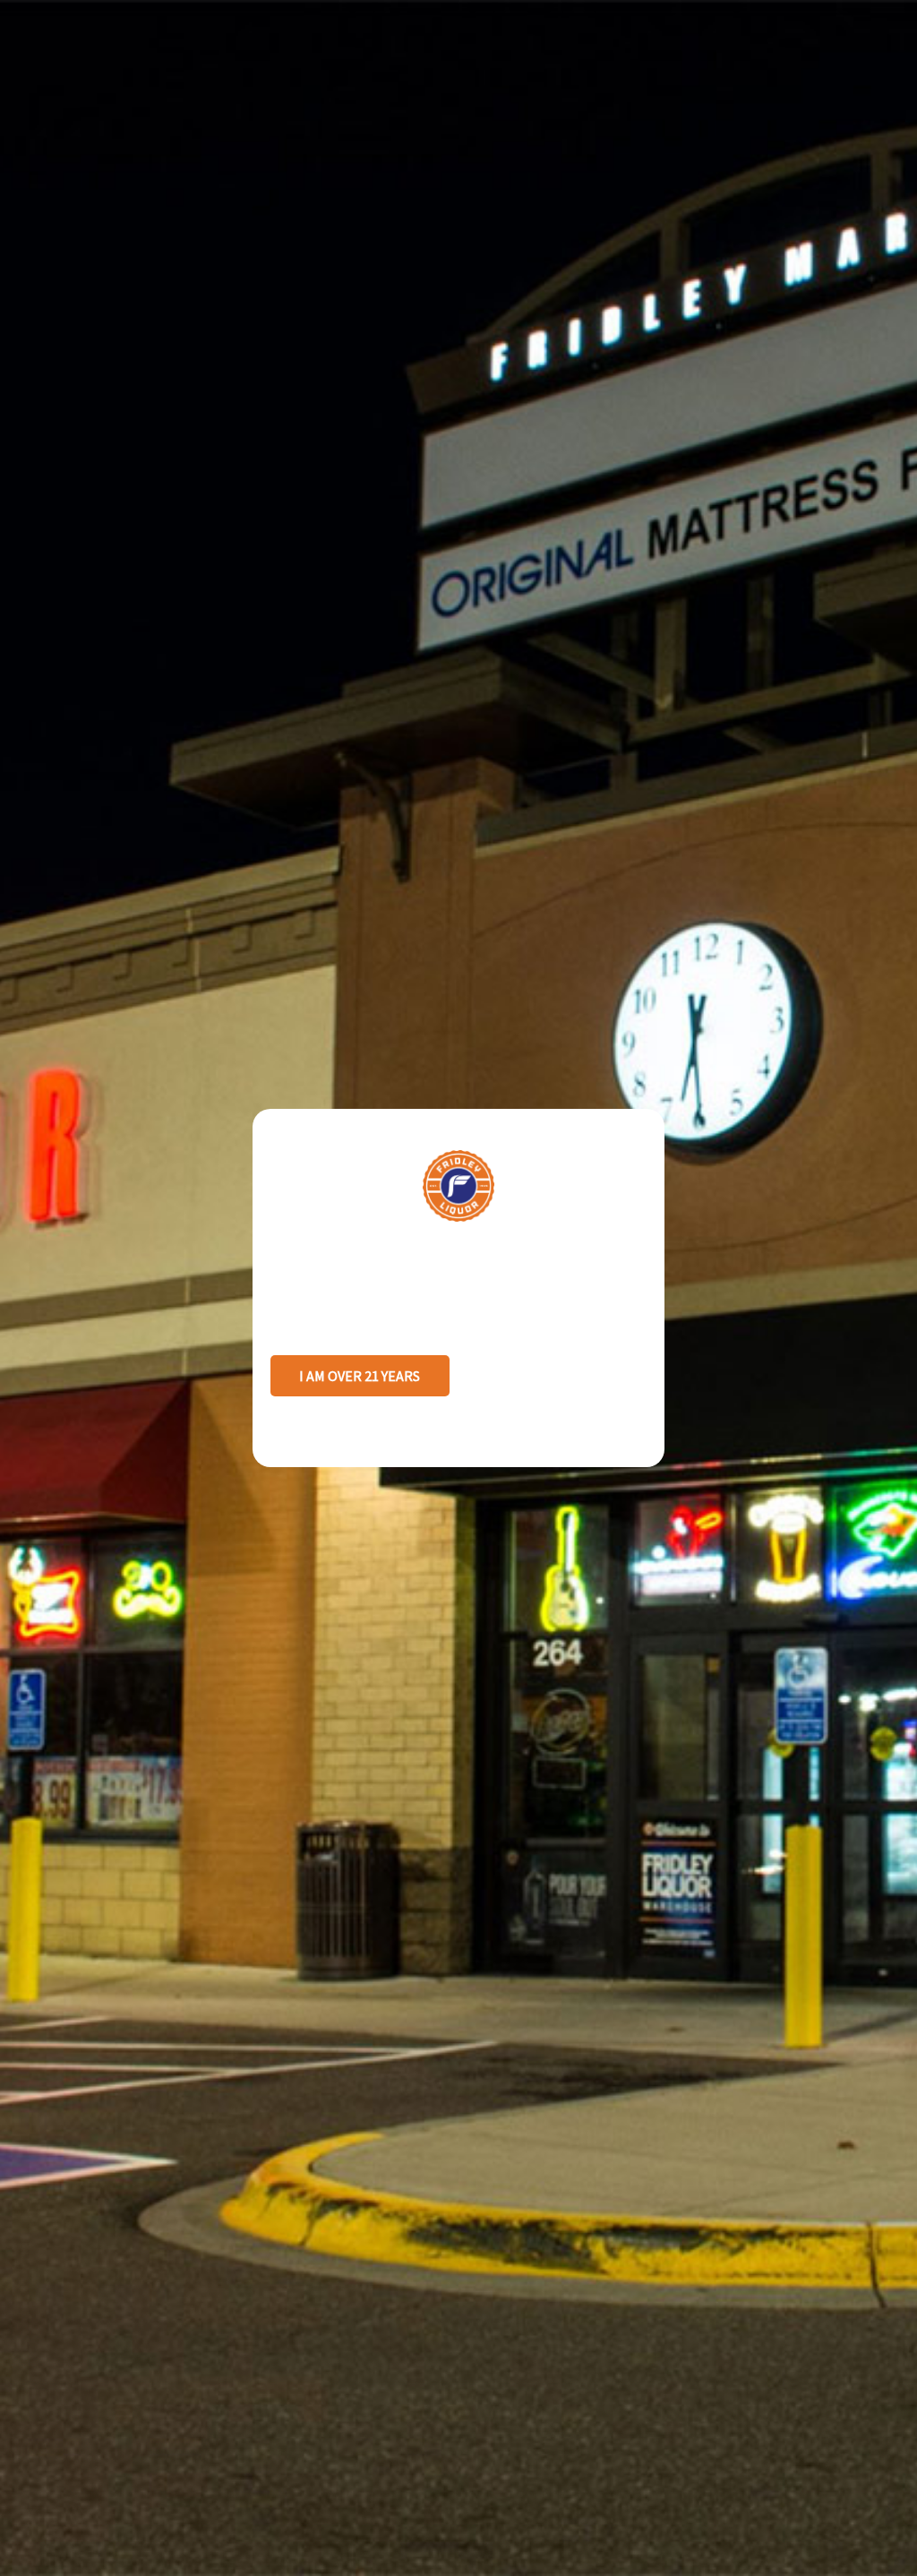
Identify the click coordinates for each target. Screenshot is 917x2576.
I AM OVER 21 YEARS (360, 1376)
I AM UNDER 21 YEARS (557, 1376)
